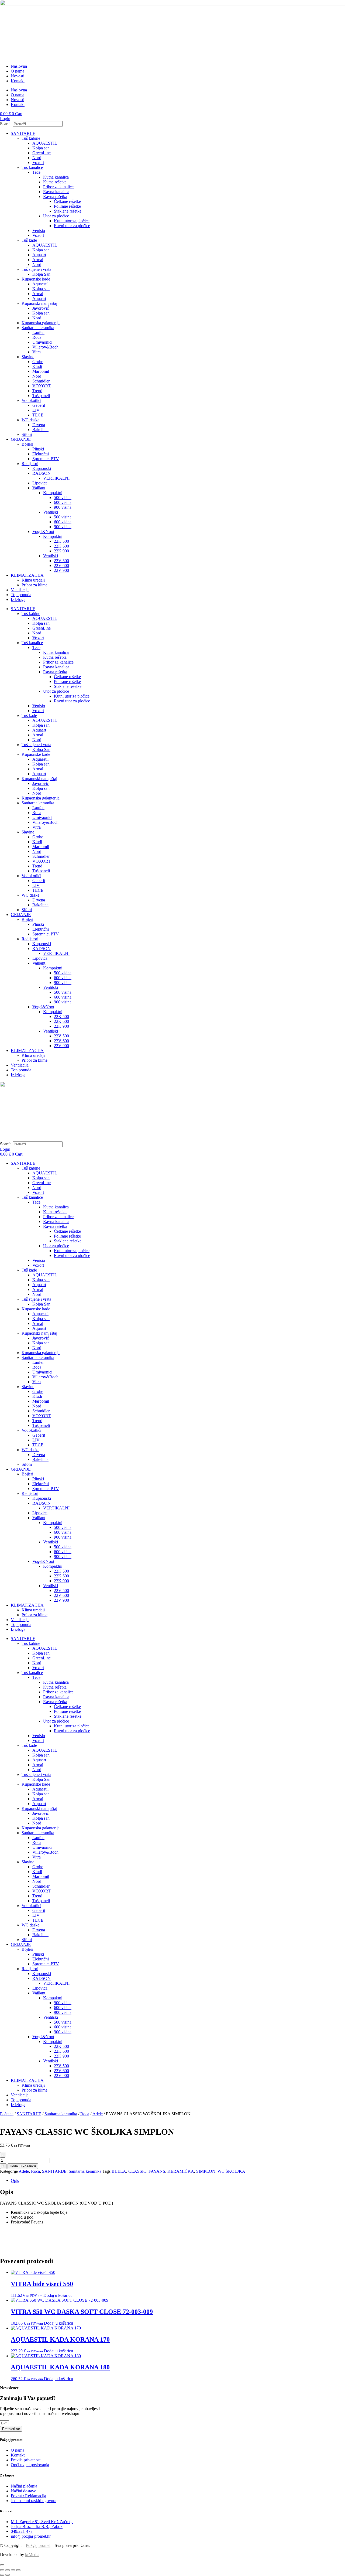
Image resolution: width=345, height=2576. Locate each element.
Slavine (28, 357)
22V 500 (61, 561)
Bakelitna (40, 430)
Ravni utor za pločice (72, 226)
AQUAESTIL (45, 143)
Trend (37, 391)
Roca (37, 337)
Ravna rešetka (55, 197)
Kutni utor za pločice (72, 221)
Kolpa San (41, 274)
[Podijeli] (13, 2570)
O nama (18, 71)
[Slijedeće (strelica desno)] (8, 2575)
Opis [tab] (15, 2180)
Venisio (39, 230)
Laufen (38, 332)
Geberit (39, 405)
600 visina (63, 502)
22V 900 (61, 570)
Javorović (41, 308)
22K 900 (61, 551)
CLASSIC (137, 2171)
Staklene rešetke (68, 211)
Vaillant (39, 488)
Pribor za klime (34, 585)
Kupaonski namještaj (39, 303)
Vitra (37, 352)
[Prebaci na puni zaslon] (8, 2570)
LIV (36, 410)
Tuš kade (29, 240)
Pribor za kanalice (58, 187)
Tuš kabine (31, 138)
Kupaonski (42, 468)
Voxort (38, 163)
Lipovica (40, 483)
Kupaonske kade (36, 279)
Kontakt (18, 81)
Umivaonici (42, 342)
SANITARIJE (23, 133)
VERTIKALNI (56, 478)
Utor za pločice (56, 216)
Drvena (39, 425)
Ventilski (51, 512)
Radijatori (30, 464)
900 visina (63, 507)
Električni (41, 454)
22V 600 (61, 566)
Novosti (18, 76)
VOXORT (42, 386)
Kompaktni (53, 493)
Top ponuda (21, 595)
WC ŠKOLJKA (231, 2171)
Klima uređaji (33, 580)
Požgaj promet (38, 2545)
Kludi (37, 366)
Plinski (38, 449)
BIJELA (119, 2171)
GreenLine (42, 153)
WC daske (30, 420)
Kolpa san (41, 148)
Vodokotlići (31, 400)
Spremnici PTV (46, 459)
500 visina (63, 498)
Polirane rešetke (67, 206)
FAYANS (157, 2171)
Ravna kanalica (56, 192)
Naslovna (19, 66)
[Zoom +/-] (2, 2570)
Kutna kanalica (56, 177)
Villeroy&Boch (45, 347)
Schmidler (41, 381)
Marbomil (41, 371)
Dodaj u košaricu (23, 2166)
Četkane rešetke (67, 201)
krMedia (32, 2555)
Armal (38, 260)
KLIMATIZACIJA (27, 575)
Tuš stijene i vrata (36, 269)
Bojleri (27, 444)
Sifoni (27, 434)
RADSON (42, 473)
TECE (38, 415)
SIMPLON (206, 2171)
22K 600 (61, 546)
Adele (98, 2114)
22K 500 (61, 541)
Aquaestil (40, 284)
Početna (7, 2114)
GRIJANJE (21, 439)
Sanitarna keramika (38, 328)
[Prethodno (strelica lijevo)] (2, 2575)
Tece (36, 172)
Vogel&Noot (43, 532)
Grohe (38, 362)
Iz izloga (18, 599)
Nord (37, 158)
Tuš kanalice (32, 167)
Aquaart (39, 255)
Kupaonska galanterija (41, 323)
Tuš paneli (41, 396)
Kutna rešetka (55, 182)
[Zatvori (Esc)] (18, 2570)
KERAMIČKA (181, 2171)
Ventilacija (20, 590)
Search (6, 124)
